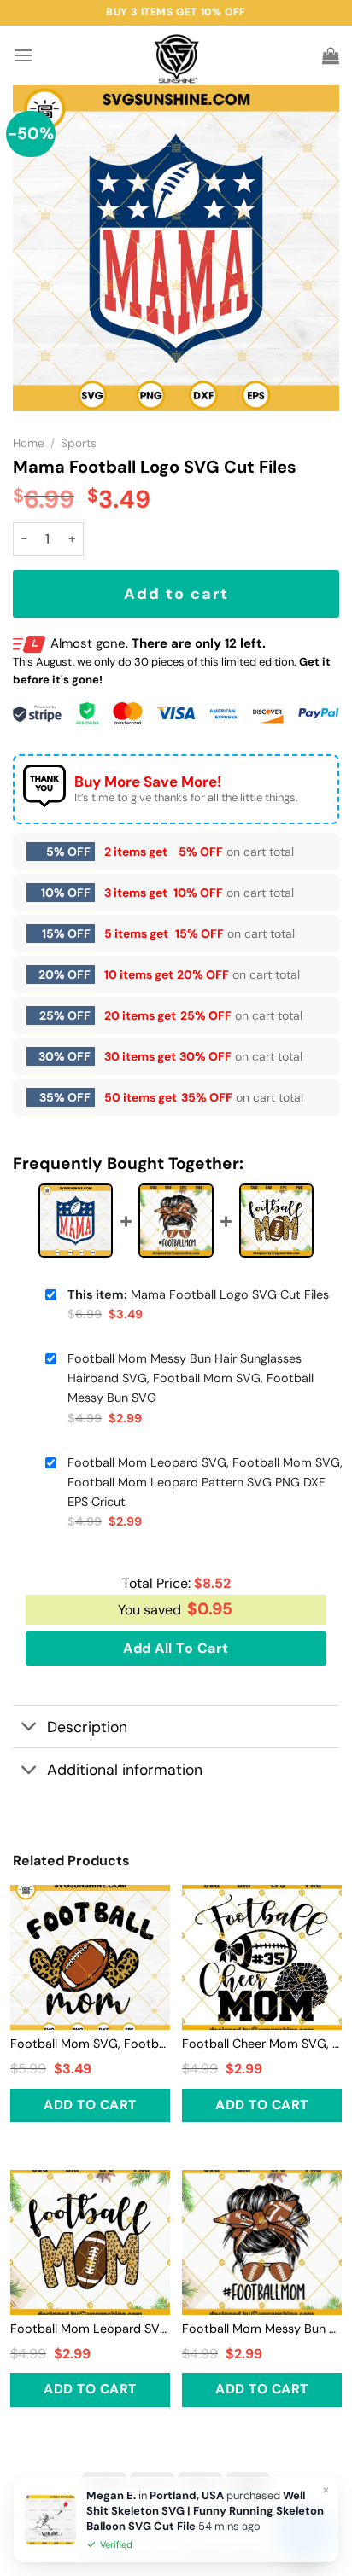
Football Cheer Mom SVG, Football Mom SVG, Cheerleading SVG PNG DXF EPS (262, 2044)
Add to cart (176, 594)
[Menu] (23, 55)
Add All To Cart (176, 1648)
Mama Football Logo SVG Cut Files (198, 1294)
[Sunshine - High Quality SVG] (176, 56)
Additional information (125, 1770)
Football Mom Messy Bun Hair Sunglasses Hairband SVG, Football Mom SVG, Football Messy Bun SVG (191, 1378)
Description (87, 1727)
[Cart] (331, 55)
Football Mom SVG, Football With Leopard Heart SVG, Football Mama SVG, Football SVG (90, 2044)
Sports (79, 443)
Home (29, 443)
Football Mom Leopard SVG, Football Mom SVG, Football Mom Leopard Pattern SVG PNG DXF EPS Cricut (205, 1482)
